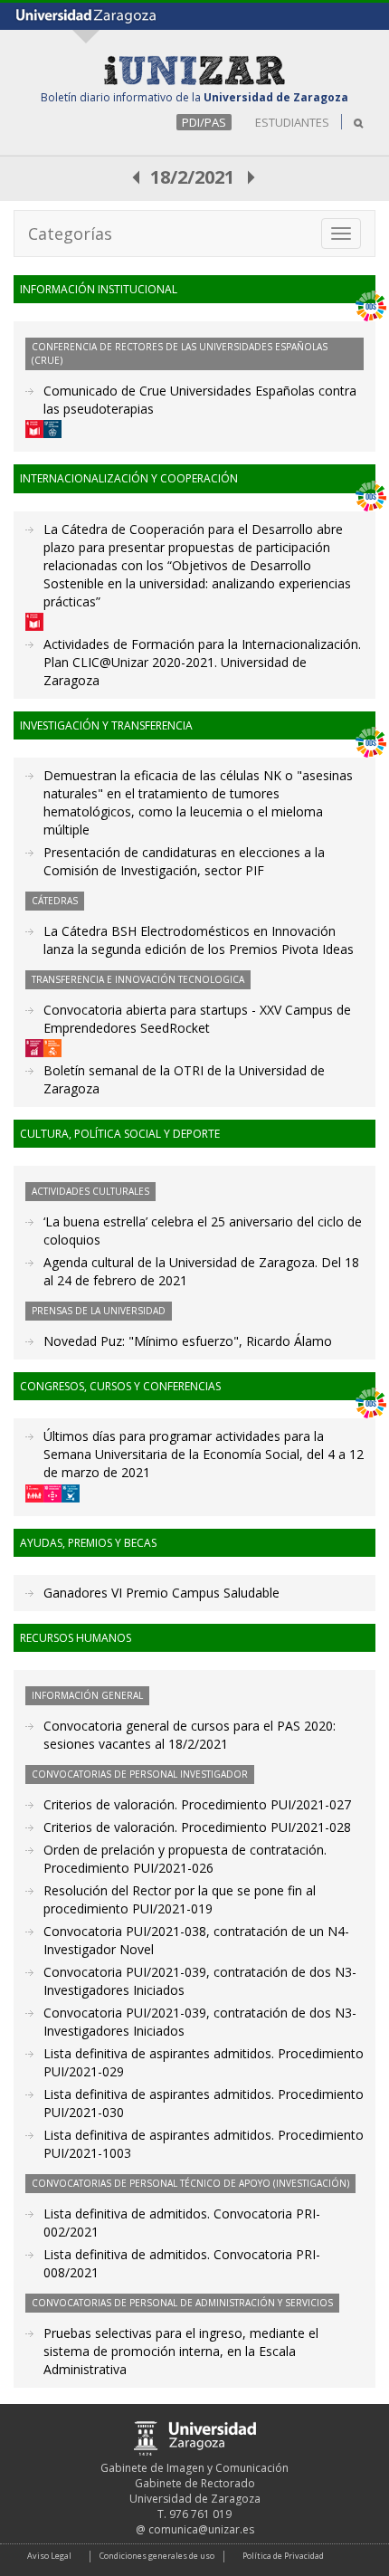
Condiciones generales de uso (157, 2556)
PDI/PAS (204, 122)
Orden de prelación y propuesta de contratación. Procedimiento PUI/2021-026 (185, 1859)
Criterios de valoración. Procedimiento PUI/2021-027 (197, 1804)
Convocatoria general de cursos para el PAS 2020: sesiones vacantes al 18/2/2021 (190, 1735)
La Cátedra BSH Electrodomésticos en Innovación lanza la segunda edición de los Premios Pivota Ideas (199, 940)
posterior (252, 177)
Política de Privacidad (283, 2556)
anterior (137, 177)
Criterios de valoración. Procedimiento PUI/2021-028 (197, 1827)
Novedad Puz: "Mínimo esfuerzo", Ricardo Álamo (188, 1341)
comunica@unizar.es (201, 2529)
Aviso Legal (49, 2556)
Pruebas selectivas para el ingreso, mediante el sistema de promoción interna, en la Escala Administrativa (181, 2351)
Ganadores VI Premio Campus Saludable (161, 1593)
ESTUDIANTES (292, 122)
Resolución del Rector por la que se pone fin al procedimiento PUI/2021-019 (180, 1899)
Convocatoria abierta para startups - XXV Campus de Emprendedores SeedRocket (197, 1019)
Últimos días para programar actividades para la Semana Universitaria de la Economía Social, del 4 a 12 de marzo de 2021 (204, 1454)
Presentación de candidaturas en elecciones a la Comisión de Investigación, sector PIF (184, 861)
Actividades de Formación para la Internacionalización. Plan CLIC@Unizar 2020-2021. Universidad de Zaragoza (202, 662)
